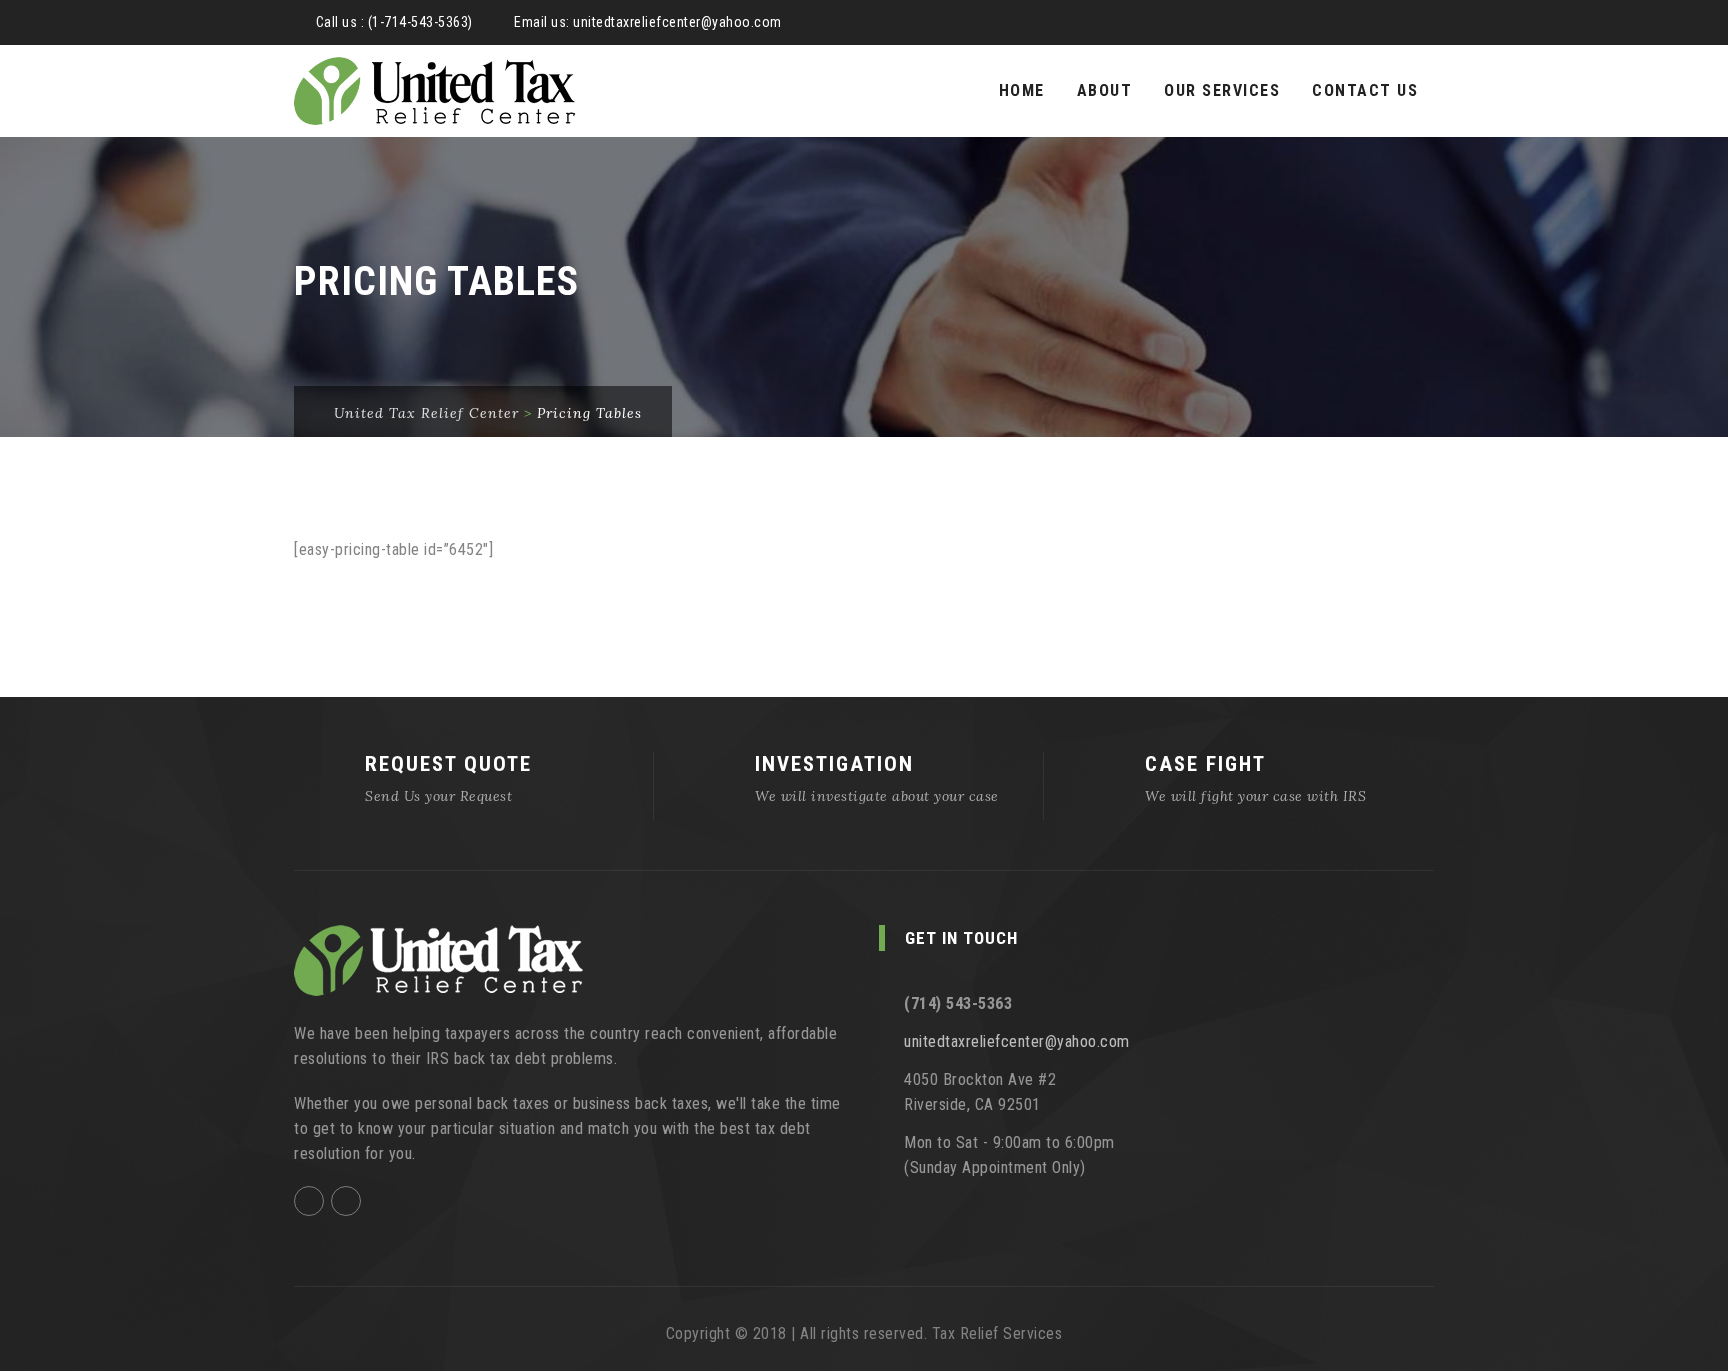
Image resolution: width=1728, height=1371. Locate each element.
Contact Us (1365, 90)
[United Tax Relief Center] (435, 91)
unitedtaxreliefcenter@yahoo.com (677, 22)
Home (1022, 90)
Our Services (1222, 90)
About (1105, 90)
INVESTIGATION (834, 764)
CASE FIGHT (1205, 764)
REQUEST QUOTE (448, 764)
